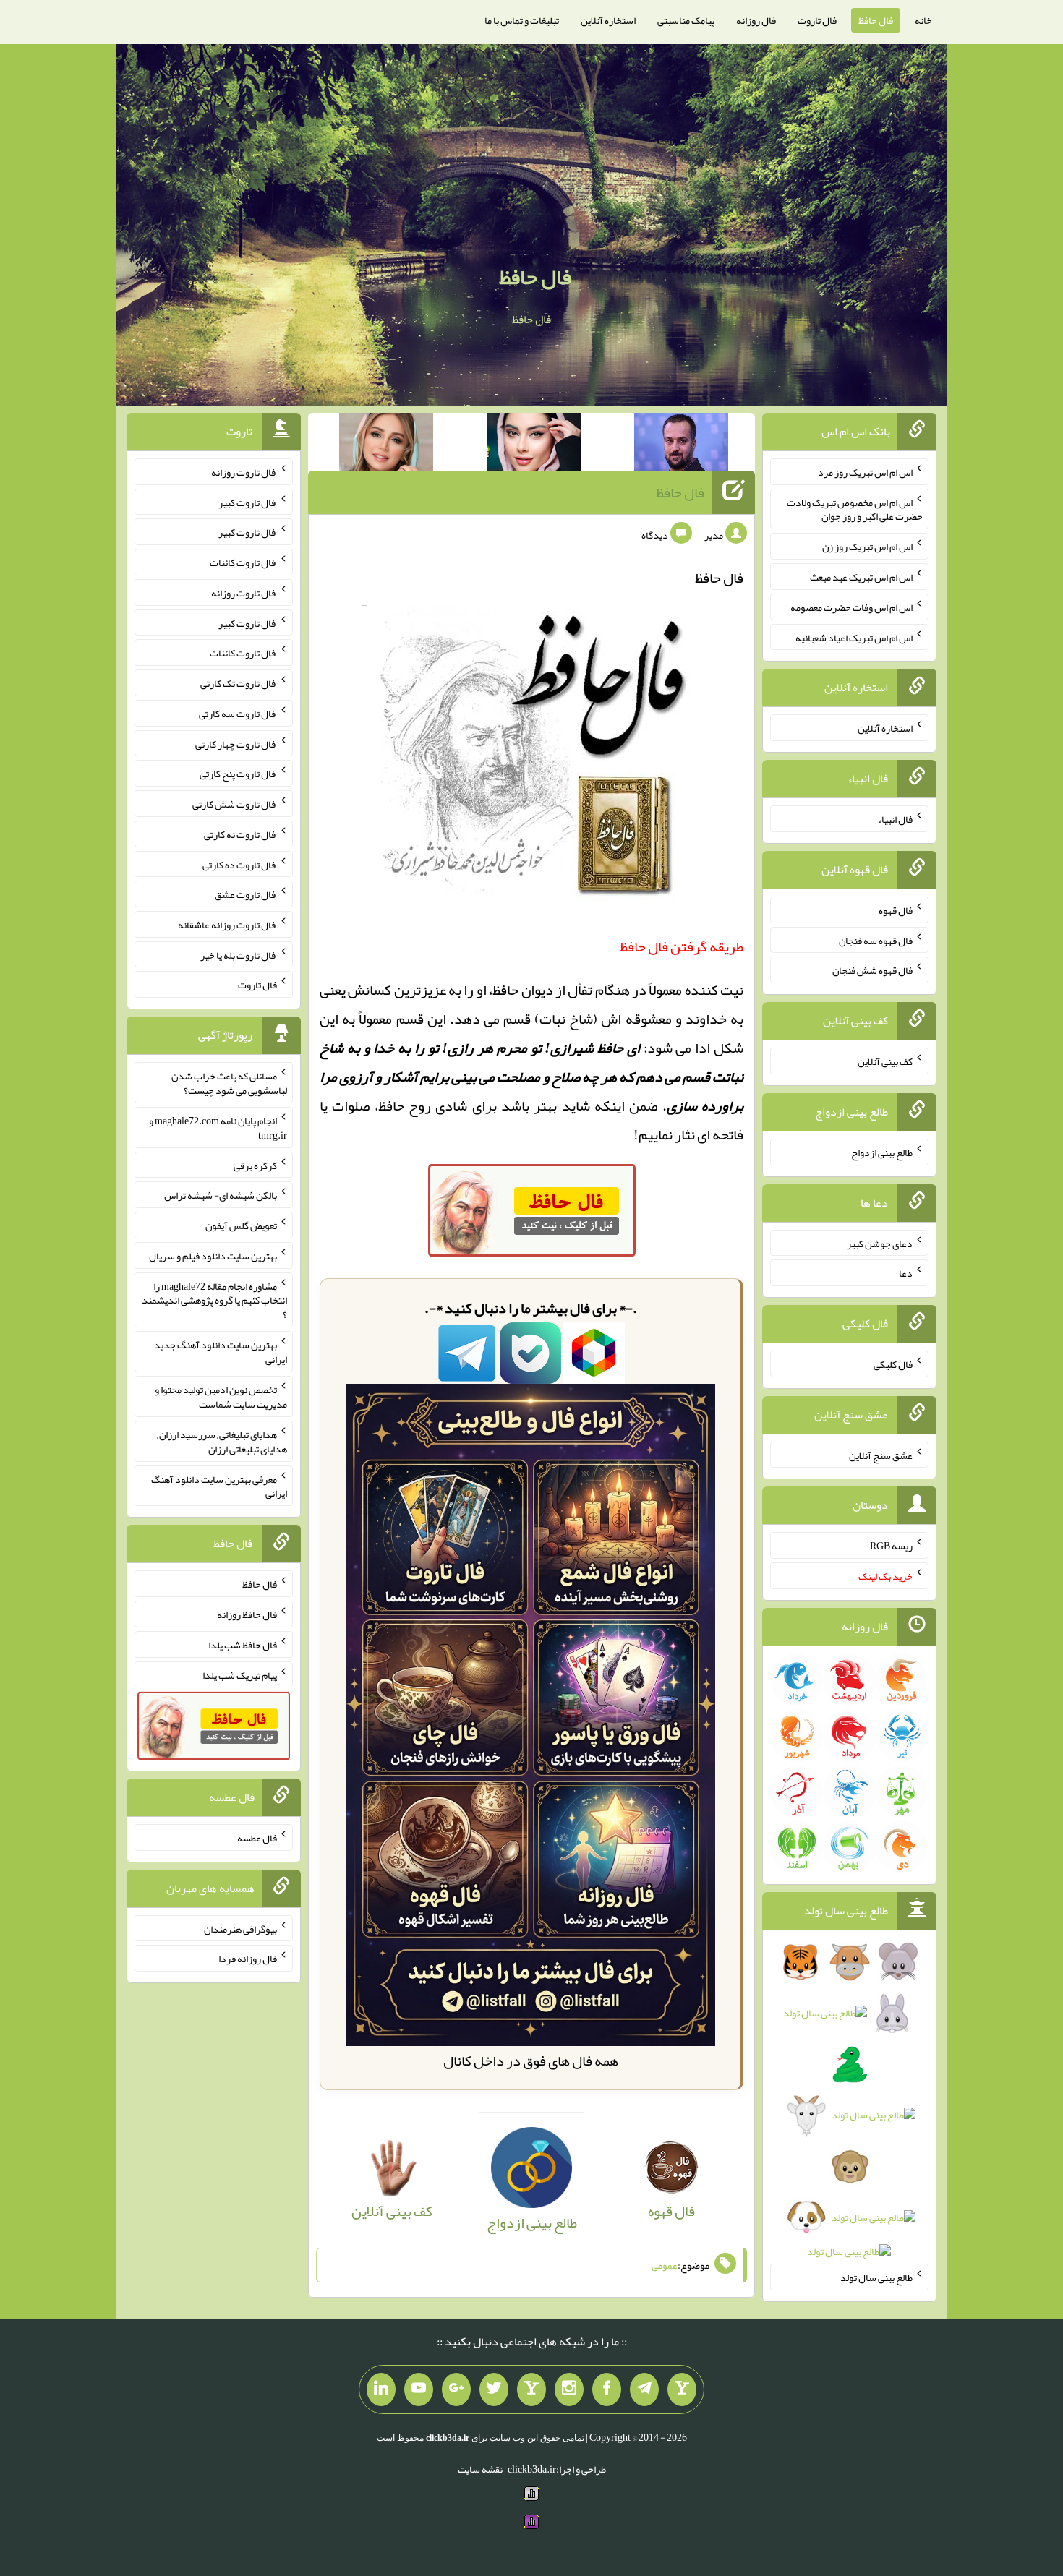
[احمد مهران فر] (681, 445)
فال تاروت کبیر (248, 502)
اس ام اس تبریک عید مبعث (861, 577)
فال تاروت (817, 20)
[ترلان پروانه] (534, 445)
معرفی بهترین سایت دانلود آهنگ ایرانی (219, 1486)
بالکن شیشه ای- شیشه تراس (221, 1195)
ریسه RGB (891, 1546)
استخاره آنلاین (608, 20)
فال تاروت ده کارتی (240, 864)
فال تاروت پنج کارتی (238, 774)
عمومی (665, 2265)
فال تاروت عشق (246, 894)
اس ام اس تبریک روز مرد (865, 472)
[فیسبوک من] (607, 2389)
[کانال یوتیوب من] (419, 2389)
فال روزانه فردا (248, 1959)
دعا (906, 1273)
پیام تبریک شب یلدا (240, 1674)
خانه (923, 20)
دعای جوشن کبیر (880, 1243)
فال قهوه (896, 910)
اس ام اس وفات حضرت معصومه (851, 607)
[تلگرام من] (644, 2389)
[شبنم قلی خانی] (386, 445)
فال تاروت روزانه (244, 472)
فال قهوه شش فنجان (872, 970)
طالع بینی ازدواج (882, 1152)
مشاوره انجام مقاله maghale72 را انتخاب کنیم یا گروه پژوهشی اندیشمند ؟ (214, 1300)
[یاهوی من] (682, 2389)
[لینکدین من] (381, 2389)
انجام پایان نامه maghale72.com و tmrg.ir (218, 1128)
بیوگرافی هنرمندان (240, 1928)
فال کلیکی (893, 1364)
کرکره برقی (255, 1165)
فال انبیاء (895, 819)
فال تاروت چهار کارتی (236, 743)
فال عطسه (257, 1838)
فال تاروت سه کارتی (238, 714)
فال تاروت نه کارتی (240, 834)
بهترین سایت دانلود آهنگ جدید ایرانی (221, 1352)
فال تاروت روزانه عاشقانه (227, 925)
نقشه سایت (480, 2469)
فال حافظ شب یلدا (243, 1645)
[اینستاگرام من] (569, 2389)
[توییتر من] (494, 2389)
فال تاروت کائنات (243, 562)
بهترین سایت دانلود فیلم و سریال (213, 1256)
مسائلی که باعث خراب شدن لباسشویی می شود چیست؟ (229, 1083)
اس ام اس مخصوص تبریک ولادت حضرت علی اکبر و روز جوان (855, 509)
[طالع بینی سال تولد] (849, 2111)
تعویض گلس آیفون (241, 1225)
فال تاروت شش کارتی (235, 804)
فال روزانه (756, 20)
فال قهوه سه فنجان (876, 940)
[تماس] (531, 2389)
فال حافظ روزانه (247, 1614)
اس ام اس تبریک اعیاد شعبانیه (854, 637)
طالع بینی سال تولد (876, 2277)
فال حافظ (876, 20)
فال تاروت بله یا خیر (239, 954)
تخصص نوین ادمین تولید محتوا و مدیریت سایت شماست (221, 1397)
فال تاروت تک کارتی (239, 683)
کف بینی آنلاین (885, 1061)
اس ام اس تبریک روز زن (867, 547)
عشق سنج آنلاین (881, 1455)
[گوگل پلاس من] (456, 2389)
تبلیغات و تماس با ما (522, 20)
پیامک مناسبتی (686, 20)
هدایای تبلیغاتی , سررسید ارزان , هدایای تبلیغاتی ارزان (222, 1442)
